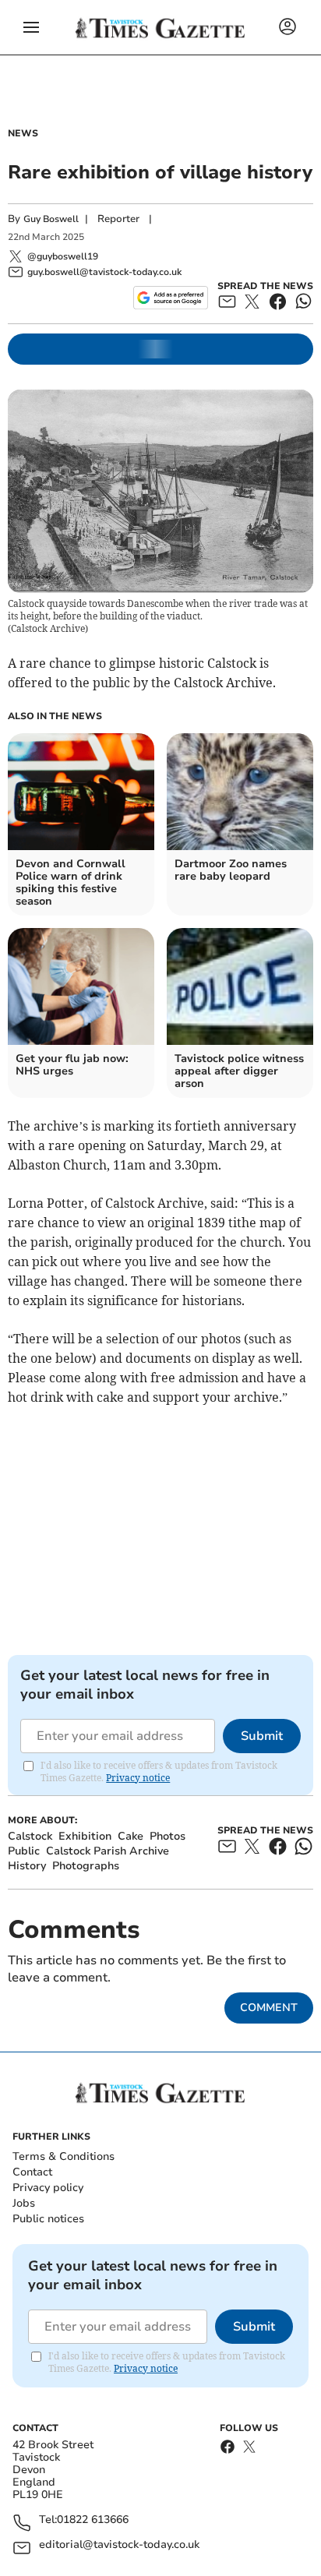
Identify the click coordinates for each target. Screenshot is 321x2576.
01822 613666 (93, 2520)
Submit (262, 1736)
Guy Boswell (51, 219)
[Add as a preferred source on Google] (170, 298)
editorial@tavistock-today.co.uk (119, 2545)
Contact (32, 2172)
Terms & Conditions (63, 2156)
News (23, 133)
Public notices (48, 2219)
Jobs (24, 2203)
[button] (31, 27)
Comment (269, 2008)
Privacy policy (48, 2188)
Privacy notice (138, 1778)
